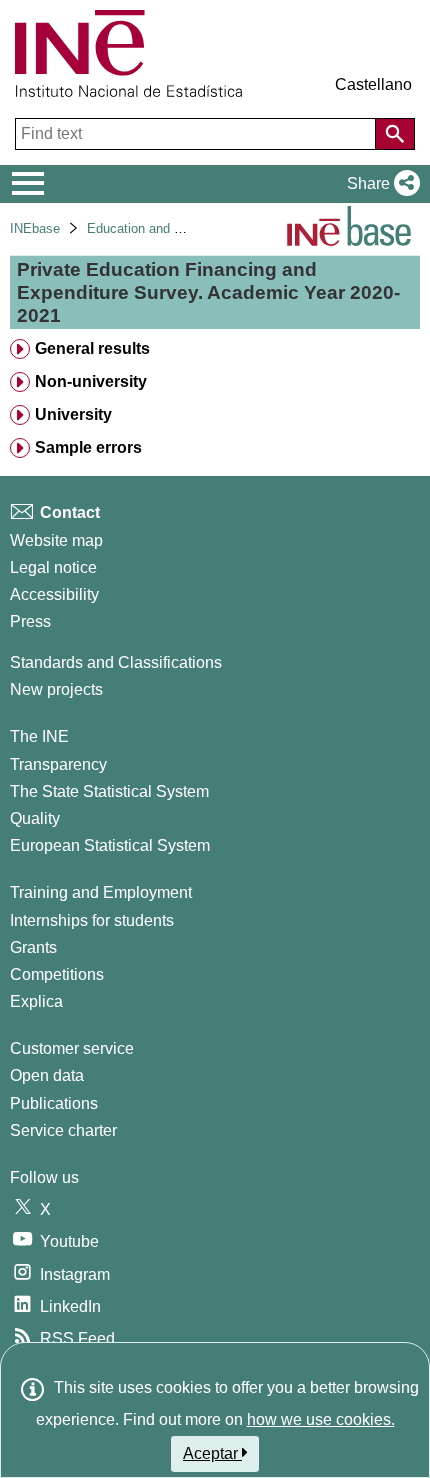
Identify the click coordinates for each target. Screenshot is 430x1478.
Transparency (58, 764)
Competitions (57, 974)
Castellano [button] (373, 84)
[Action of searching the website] (395, 134)
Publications (54, 1103)
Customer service (72, 1048)
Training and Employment (101, 892)
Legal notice (53, 567)
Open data (47, 1075)
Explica (36, 1001)
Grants (33, 947)
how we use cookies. (321, 1419)
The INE (39, 736)
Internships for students (92, 920)
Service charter (63, 1130)
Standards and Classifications (116, 662)
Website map (56, 540)
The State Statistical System (109, 791)
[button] (379, 184)
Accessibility (54, 594)
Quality (35, 818)
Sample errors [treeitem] (88, 447)
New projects (56, 689)
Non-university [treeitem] (91, 381)
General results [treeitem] (92, 348)
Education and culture (150, 228)
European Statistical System (110, 845)
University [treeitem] (73, 414)
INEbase (35, 228)
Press (30, 621)
